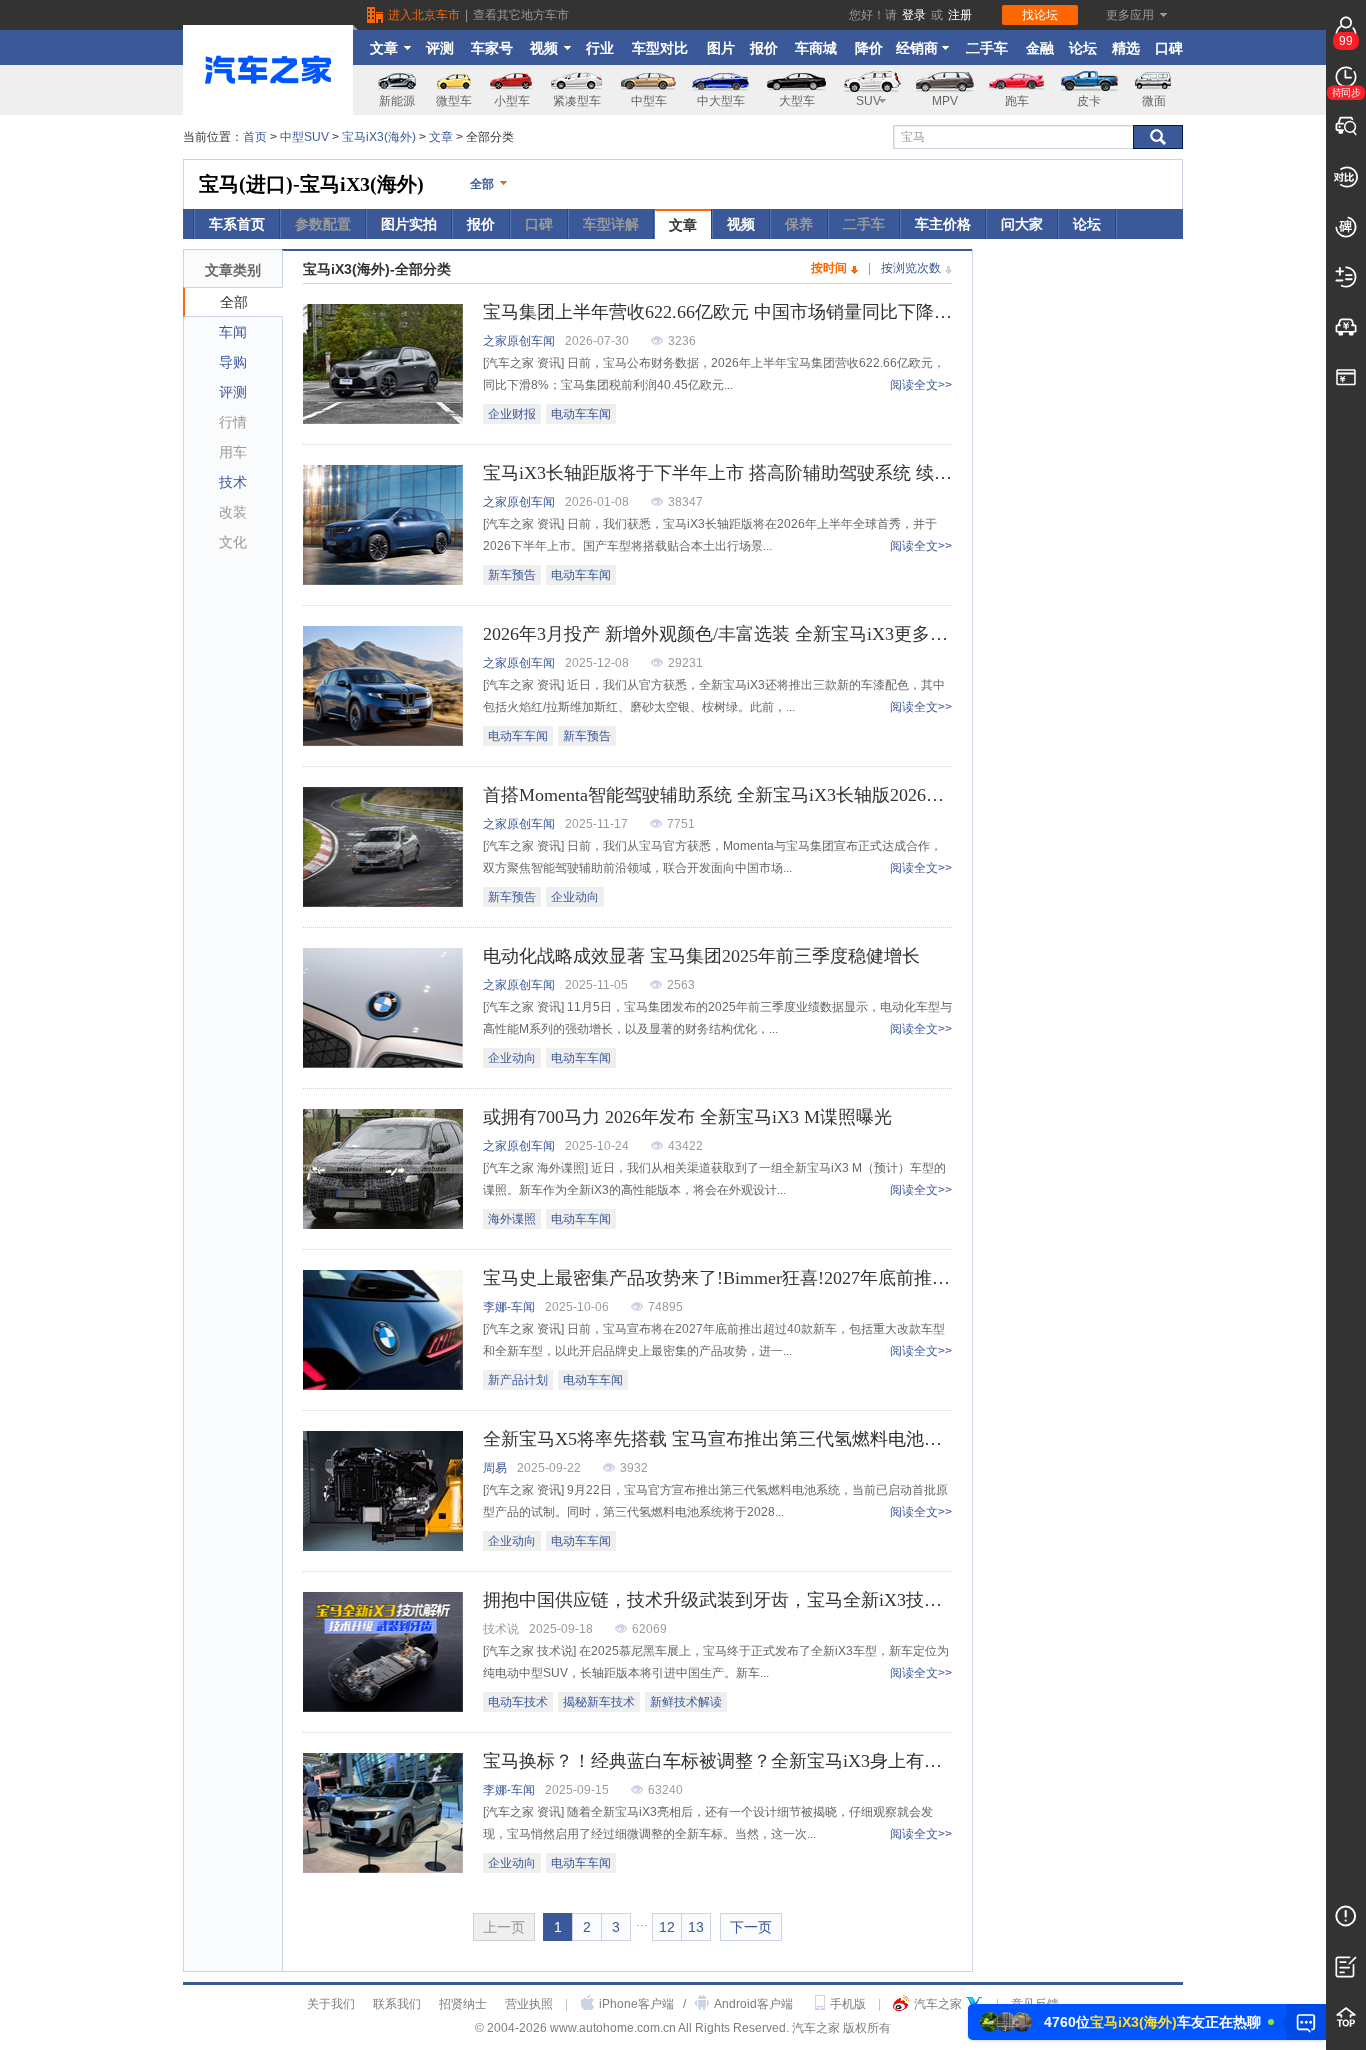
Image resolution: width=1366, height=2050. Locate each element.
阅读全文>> (921, 385)
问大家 (1022, 224)
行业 (600, 48)
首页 (255, 137)
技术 (233, 482)
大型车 (797, 101)
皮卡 (1089, 101)
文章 (384, 48)
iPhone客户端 (636, 2004)
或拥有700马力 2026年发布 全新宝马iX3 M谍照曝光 (687, 1117)
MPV (945, 101)
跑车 (1017, 101)
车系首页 (237, 224)
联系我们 (397, 2004)
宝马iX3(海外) (379, 137)
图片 (721, 48)
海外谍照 (512, 1219)
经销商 (917, 48)
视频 (544, 48)
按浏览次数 (911, 268)
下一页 (751, 1927)
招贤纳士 (463, 2004)
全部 (482, 184)
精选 (1126, 48)
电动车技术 (518, 1702)
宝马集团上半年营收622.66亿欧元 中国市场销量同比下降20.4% (732, 312)
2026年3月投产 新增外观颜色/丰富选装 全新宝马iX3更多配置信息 (742, 634)
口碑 (1169, 48)
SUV (868, 101)
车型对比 (660, 48)
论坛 (1083, 48)
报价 (764, 48)
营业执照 (529, 2004)
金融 (1040, 48)
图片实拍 (409, 224)
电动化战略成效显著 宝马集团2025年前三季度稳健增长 (701, 956)
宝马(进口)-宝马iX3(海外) (311, 184)
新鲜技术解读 (686, 1702)
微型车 (454, 101)
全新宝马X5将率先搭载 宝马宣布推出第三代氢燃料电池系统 (721, 1439)
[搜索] (1158, 137)
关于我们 (331, 2004)
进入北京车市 (424, 15)
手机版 (848, 2004)
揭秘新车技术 (599, 1702)
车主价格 (943, 224)
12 (667, 1927)
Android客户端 (753, 2004)
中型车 (649, 101)
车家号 (492, 48)
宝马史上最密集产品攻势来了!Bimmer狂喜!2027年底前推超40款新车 (752, 1278)
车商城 (816, 48)
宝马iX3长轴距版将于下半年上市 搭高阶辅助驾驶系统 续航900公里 (749, 473)
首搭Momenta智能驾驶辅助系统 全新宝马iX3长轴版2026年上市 (731, 795)
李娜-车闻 (509, 1307)
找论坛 (1040, 15)
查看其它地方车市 (521, 15)
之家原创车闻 (519, 341)
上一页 (504, 1927)
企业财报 (512, 414)
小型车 (512, 101)
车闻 (233, 332)
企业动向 (575, 897)
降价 (869, 48)
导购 (233, 362)
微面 (1154, 101)
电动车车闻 (581, 414)
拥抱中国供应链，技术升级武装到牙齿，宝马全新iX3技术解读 (730, 1600)
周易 (495, 1468)
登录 (914, 15)
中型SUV (304, 137)
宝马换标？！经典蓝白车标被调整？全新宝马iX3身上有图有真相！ (748, 1761)
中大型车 (721, 101)
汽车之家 (938, 2004)
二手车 (987, 48)
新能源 (397, 101)
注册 (960, 15)
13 (696, 1927)
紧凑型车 (577, 101)
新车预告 (512, 575)
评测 (440, 48)
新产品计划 (518, 1380)
